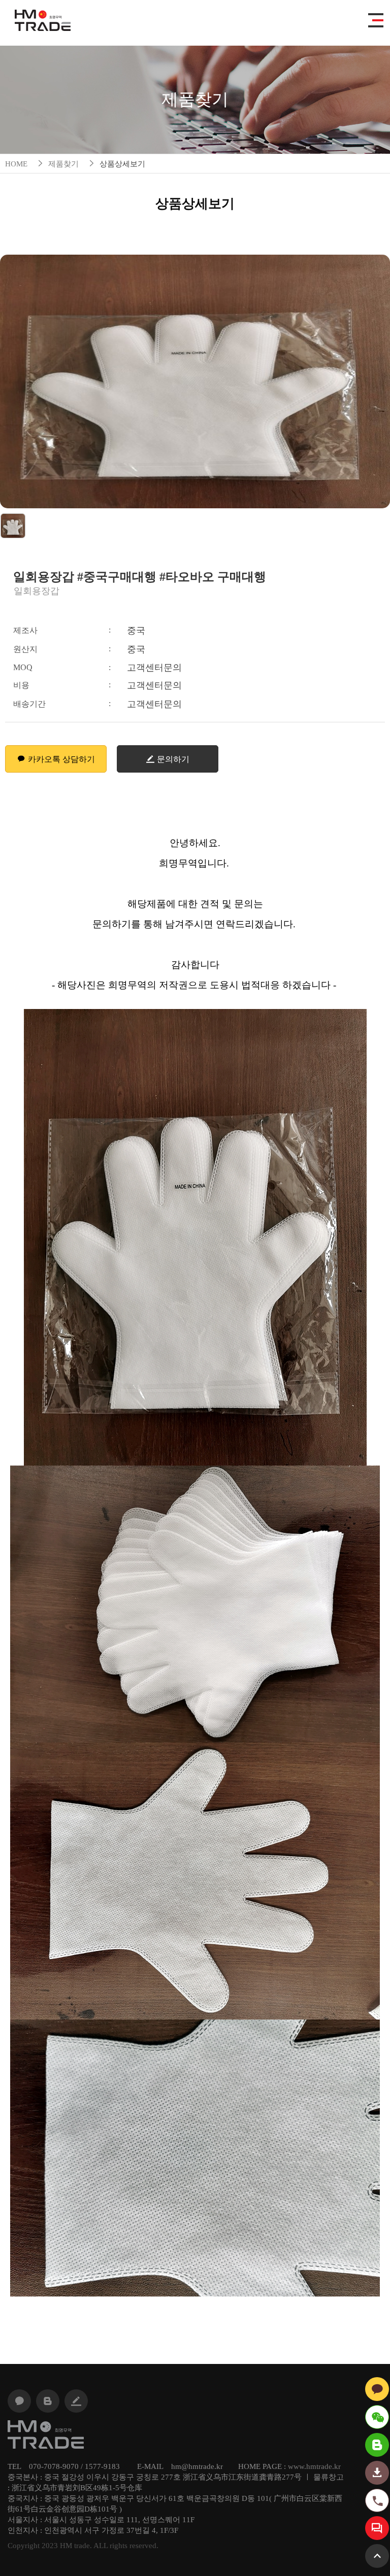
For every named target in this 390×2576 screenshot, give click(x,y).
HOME (16, 164)
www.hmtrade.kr (314, 2466)
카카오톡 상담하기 (61, 759)
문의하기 (173, 759)
